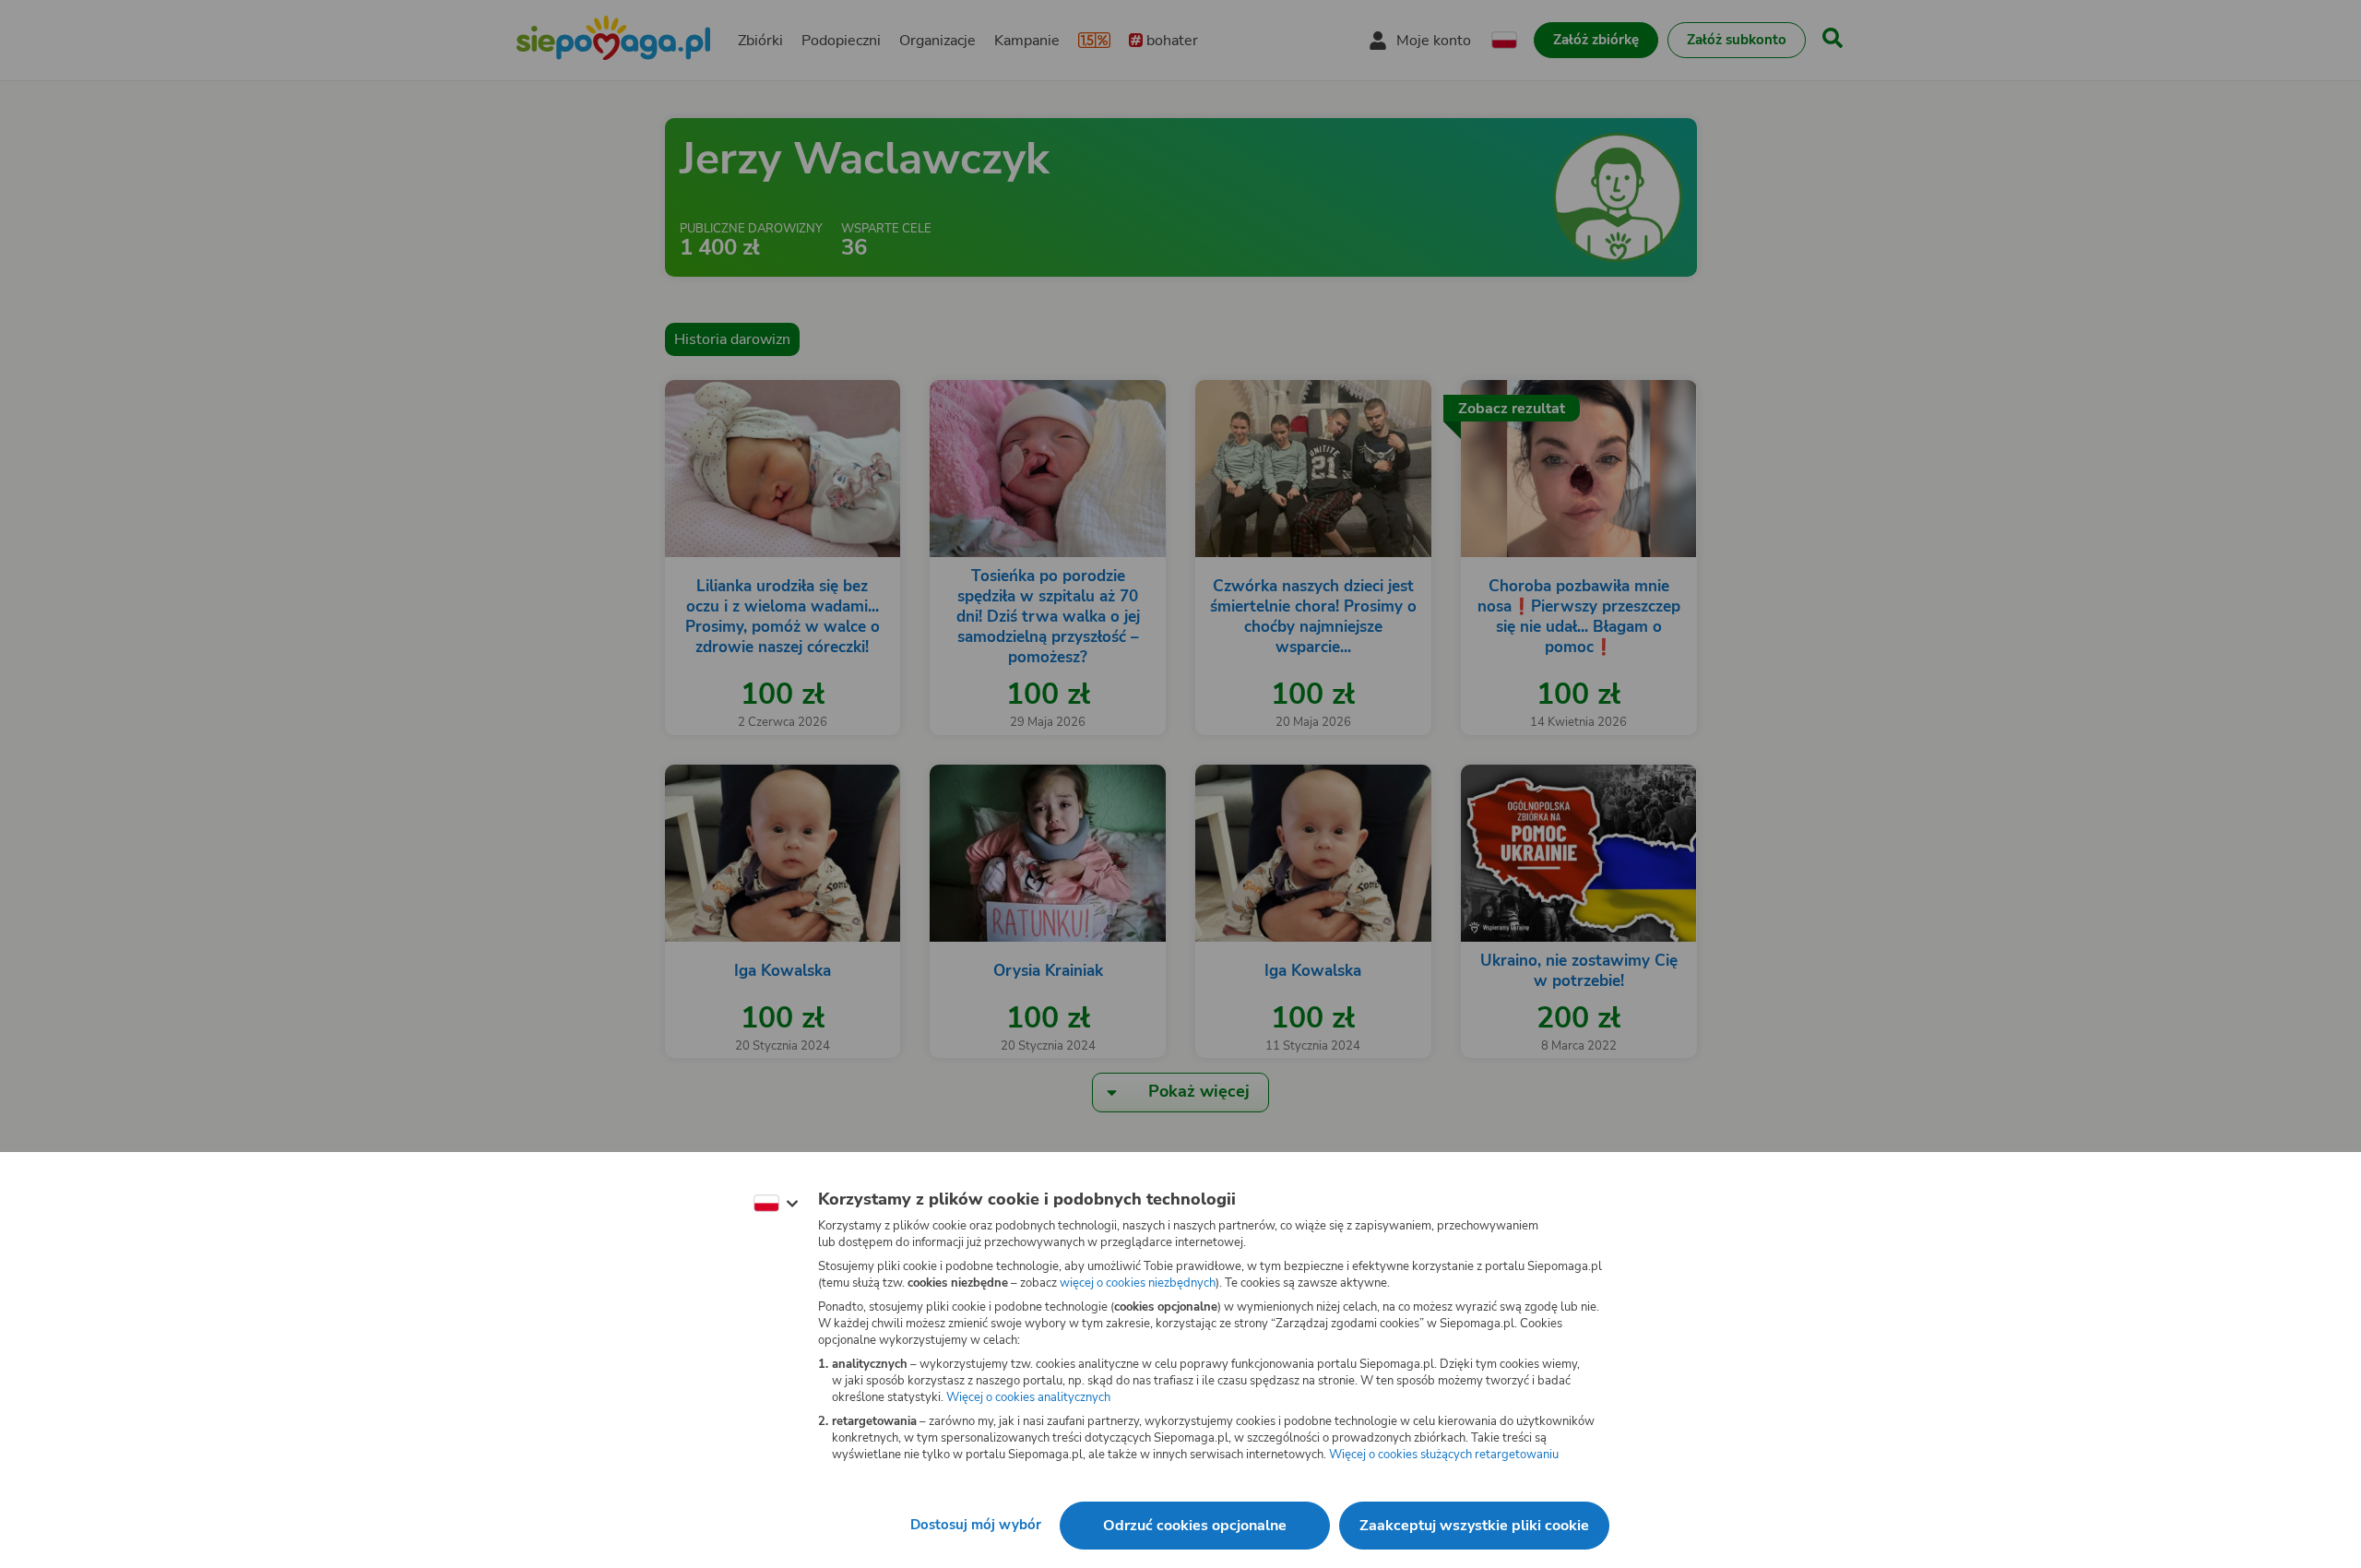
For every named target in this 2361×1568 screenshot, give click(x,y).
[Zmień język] (776, 1204)
